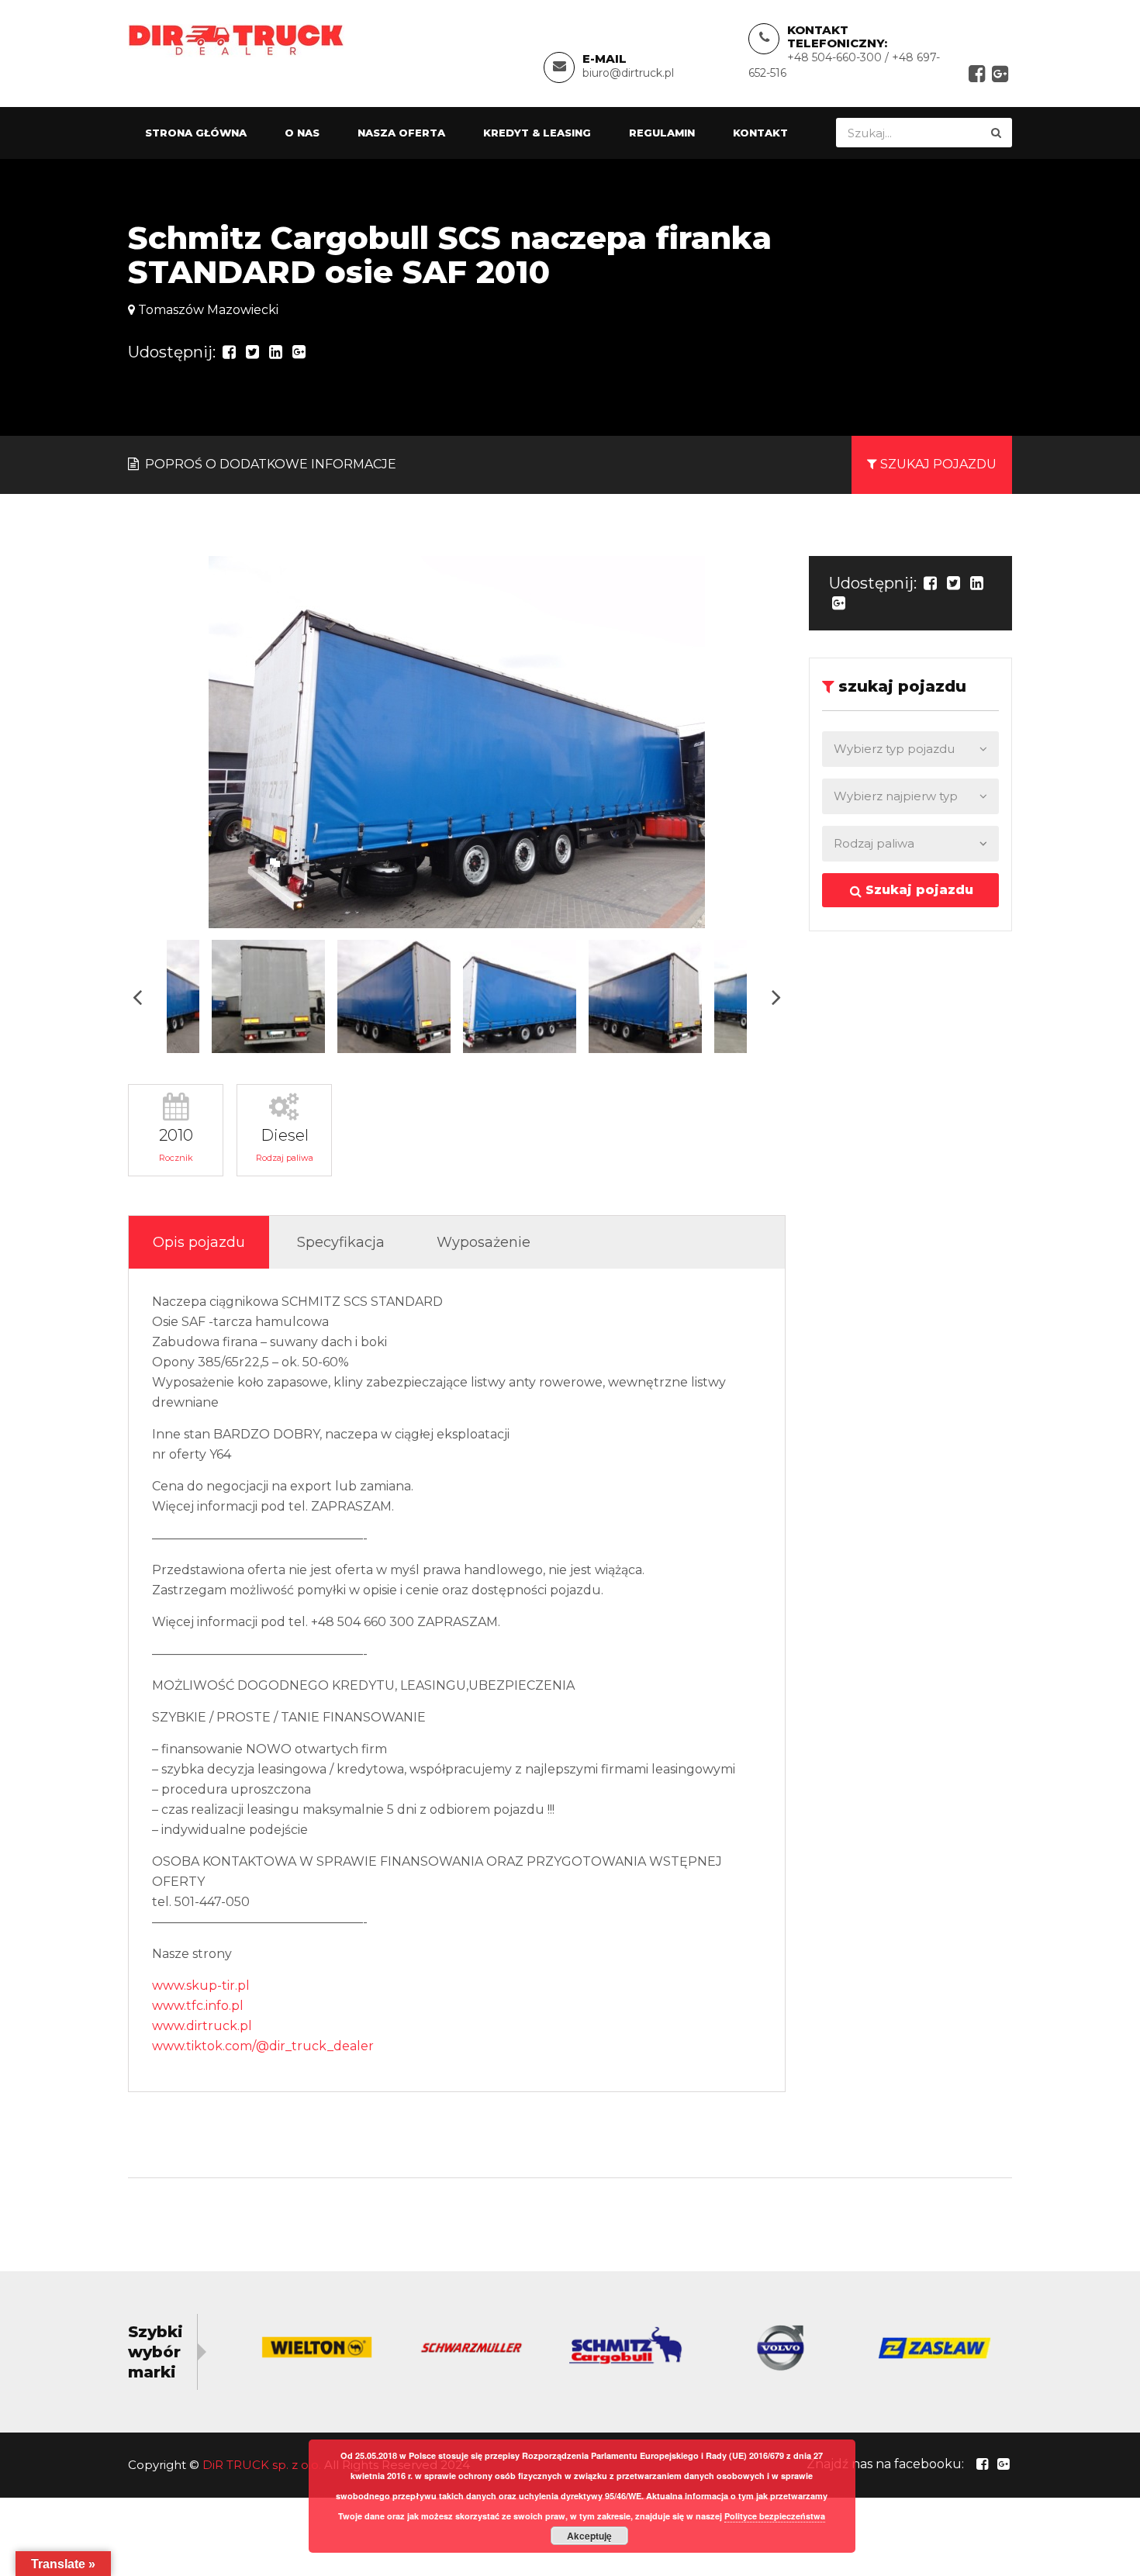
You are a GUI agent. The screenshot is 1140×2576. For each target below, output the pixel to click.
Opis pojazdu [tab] (199, 1242)
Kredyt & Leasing (537, 133)
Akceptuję (589, 2536)
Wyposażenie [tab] (484, 1242)
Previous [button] (137, 997)
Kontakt (760, 133)
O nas (302, 133)
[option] (457, 742)
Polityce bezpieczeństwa (775, 2516)
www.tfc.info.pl (198, 2006)
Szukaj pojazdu (917, 890)
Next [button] (776, 997)
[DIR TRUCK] (236, 39)
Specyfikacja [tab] (341, 1242)
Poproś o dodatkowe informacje (269, 464)
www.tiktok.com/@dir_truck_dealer (263, 2046)
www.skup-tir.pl (201, 1986)
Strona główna (196, 133)
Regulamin (662, 133)
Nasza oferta (401, 133)
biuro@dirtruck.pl (628, 73)
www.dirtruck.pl (202, 2026)
